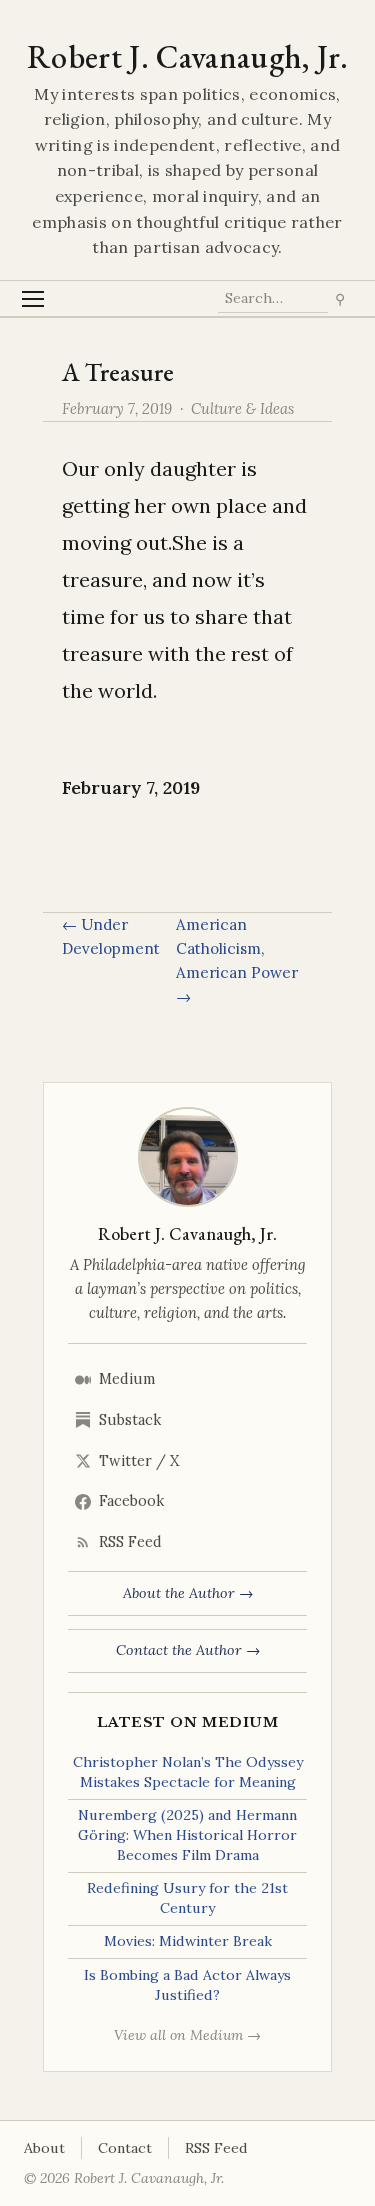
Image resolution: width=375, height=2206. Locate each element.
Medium (127, 1379)
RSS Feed (130, 1542)
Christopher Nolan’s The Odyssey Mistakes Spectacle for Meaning (188, 1772)
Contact (125, 2148)
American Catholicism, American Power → (237, 961)
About (44, 2148)
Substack (130, 1420)
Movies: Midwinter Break (188, 1941)
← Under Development (111, 936)
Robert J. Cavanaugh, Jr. (187, 57)
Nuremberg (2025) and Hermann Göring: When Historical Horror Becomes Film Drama (187, 1834)
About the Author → (188, 1593)
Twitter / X (139, 1461)
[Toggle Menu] (33, 298)
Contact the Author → (188, 1650)
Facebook (131, 1501)
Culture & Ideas (242, 408)
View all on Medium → (187, 2035)
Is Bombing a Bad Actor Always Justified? (187, 1985)
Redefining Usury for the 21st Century (187, 1898)
